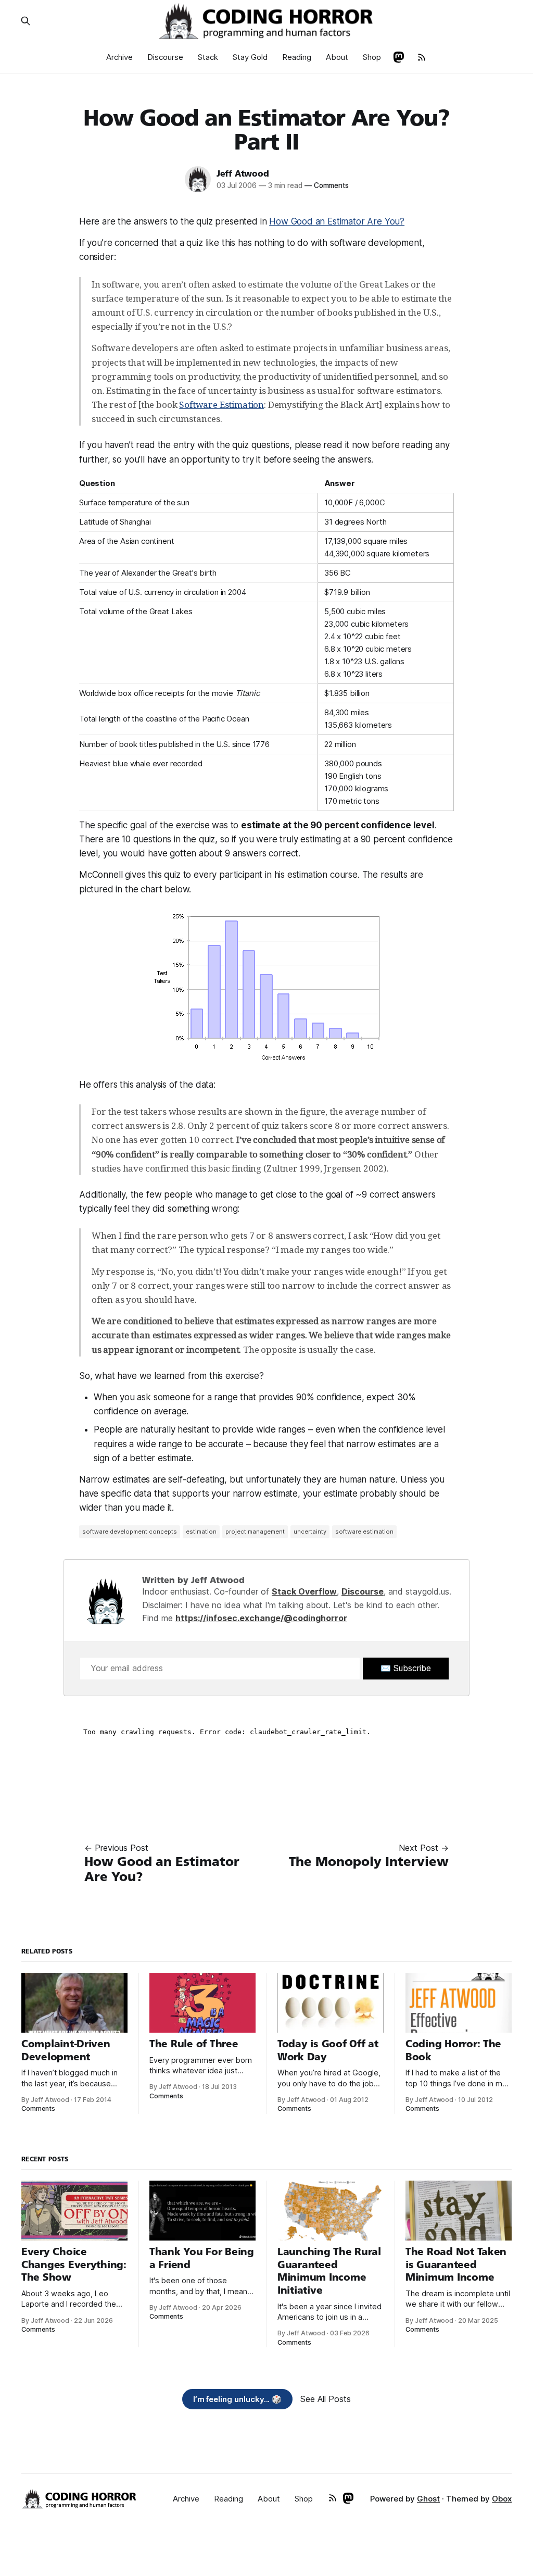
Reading (297, 57)
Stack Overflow (304, 1591)
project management (255, 1532)
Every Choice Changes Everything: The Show (74, 2264)
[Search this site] (26, 21)
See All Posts (326, 2399)
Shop (372, 57)
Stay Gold (250, 57)
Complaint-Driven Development (66, 2050)
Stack (208, 57)
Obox (502, 2499)
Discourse (165, 57)
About (337, 57)
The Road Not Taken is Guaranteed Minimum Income (456, 2264)
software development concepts (130, 1532)
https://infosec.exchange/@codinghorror (261, 1618)
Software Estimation (221, 405)
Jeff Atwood (243, 174)
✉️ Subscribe (406, 1668)
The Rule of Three (194, 2044)
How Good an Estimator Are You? (337, 221)
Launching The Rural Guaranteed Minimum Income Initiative (329, 2271)
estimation (201, 1532)
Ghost (428, 2499)
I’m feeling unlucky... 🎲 (238, 2399)
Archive (119, 57)
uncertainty (310, 1532)
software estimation (364, 1532)
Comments (327, 185)
